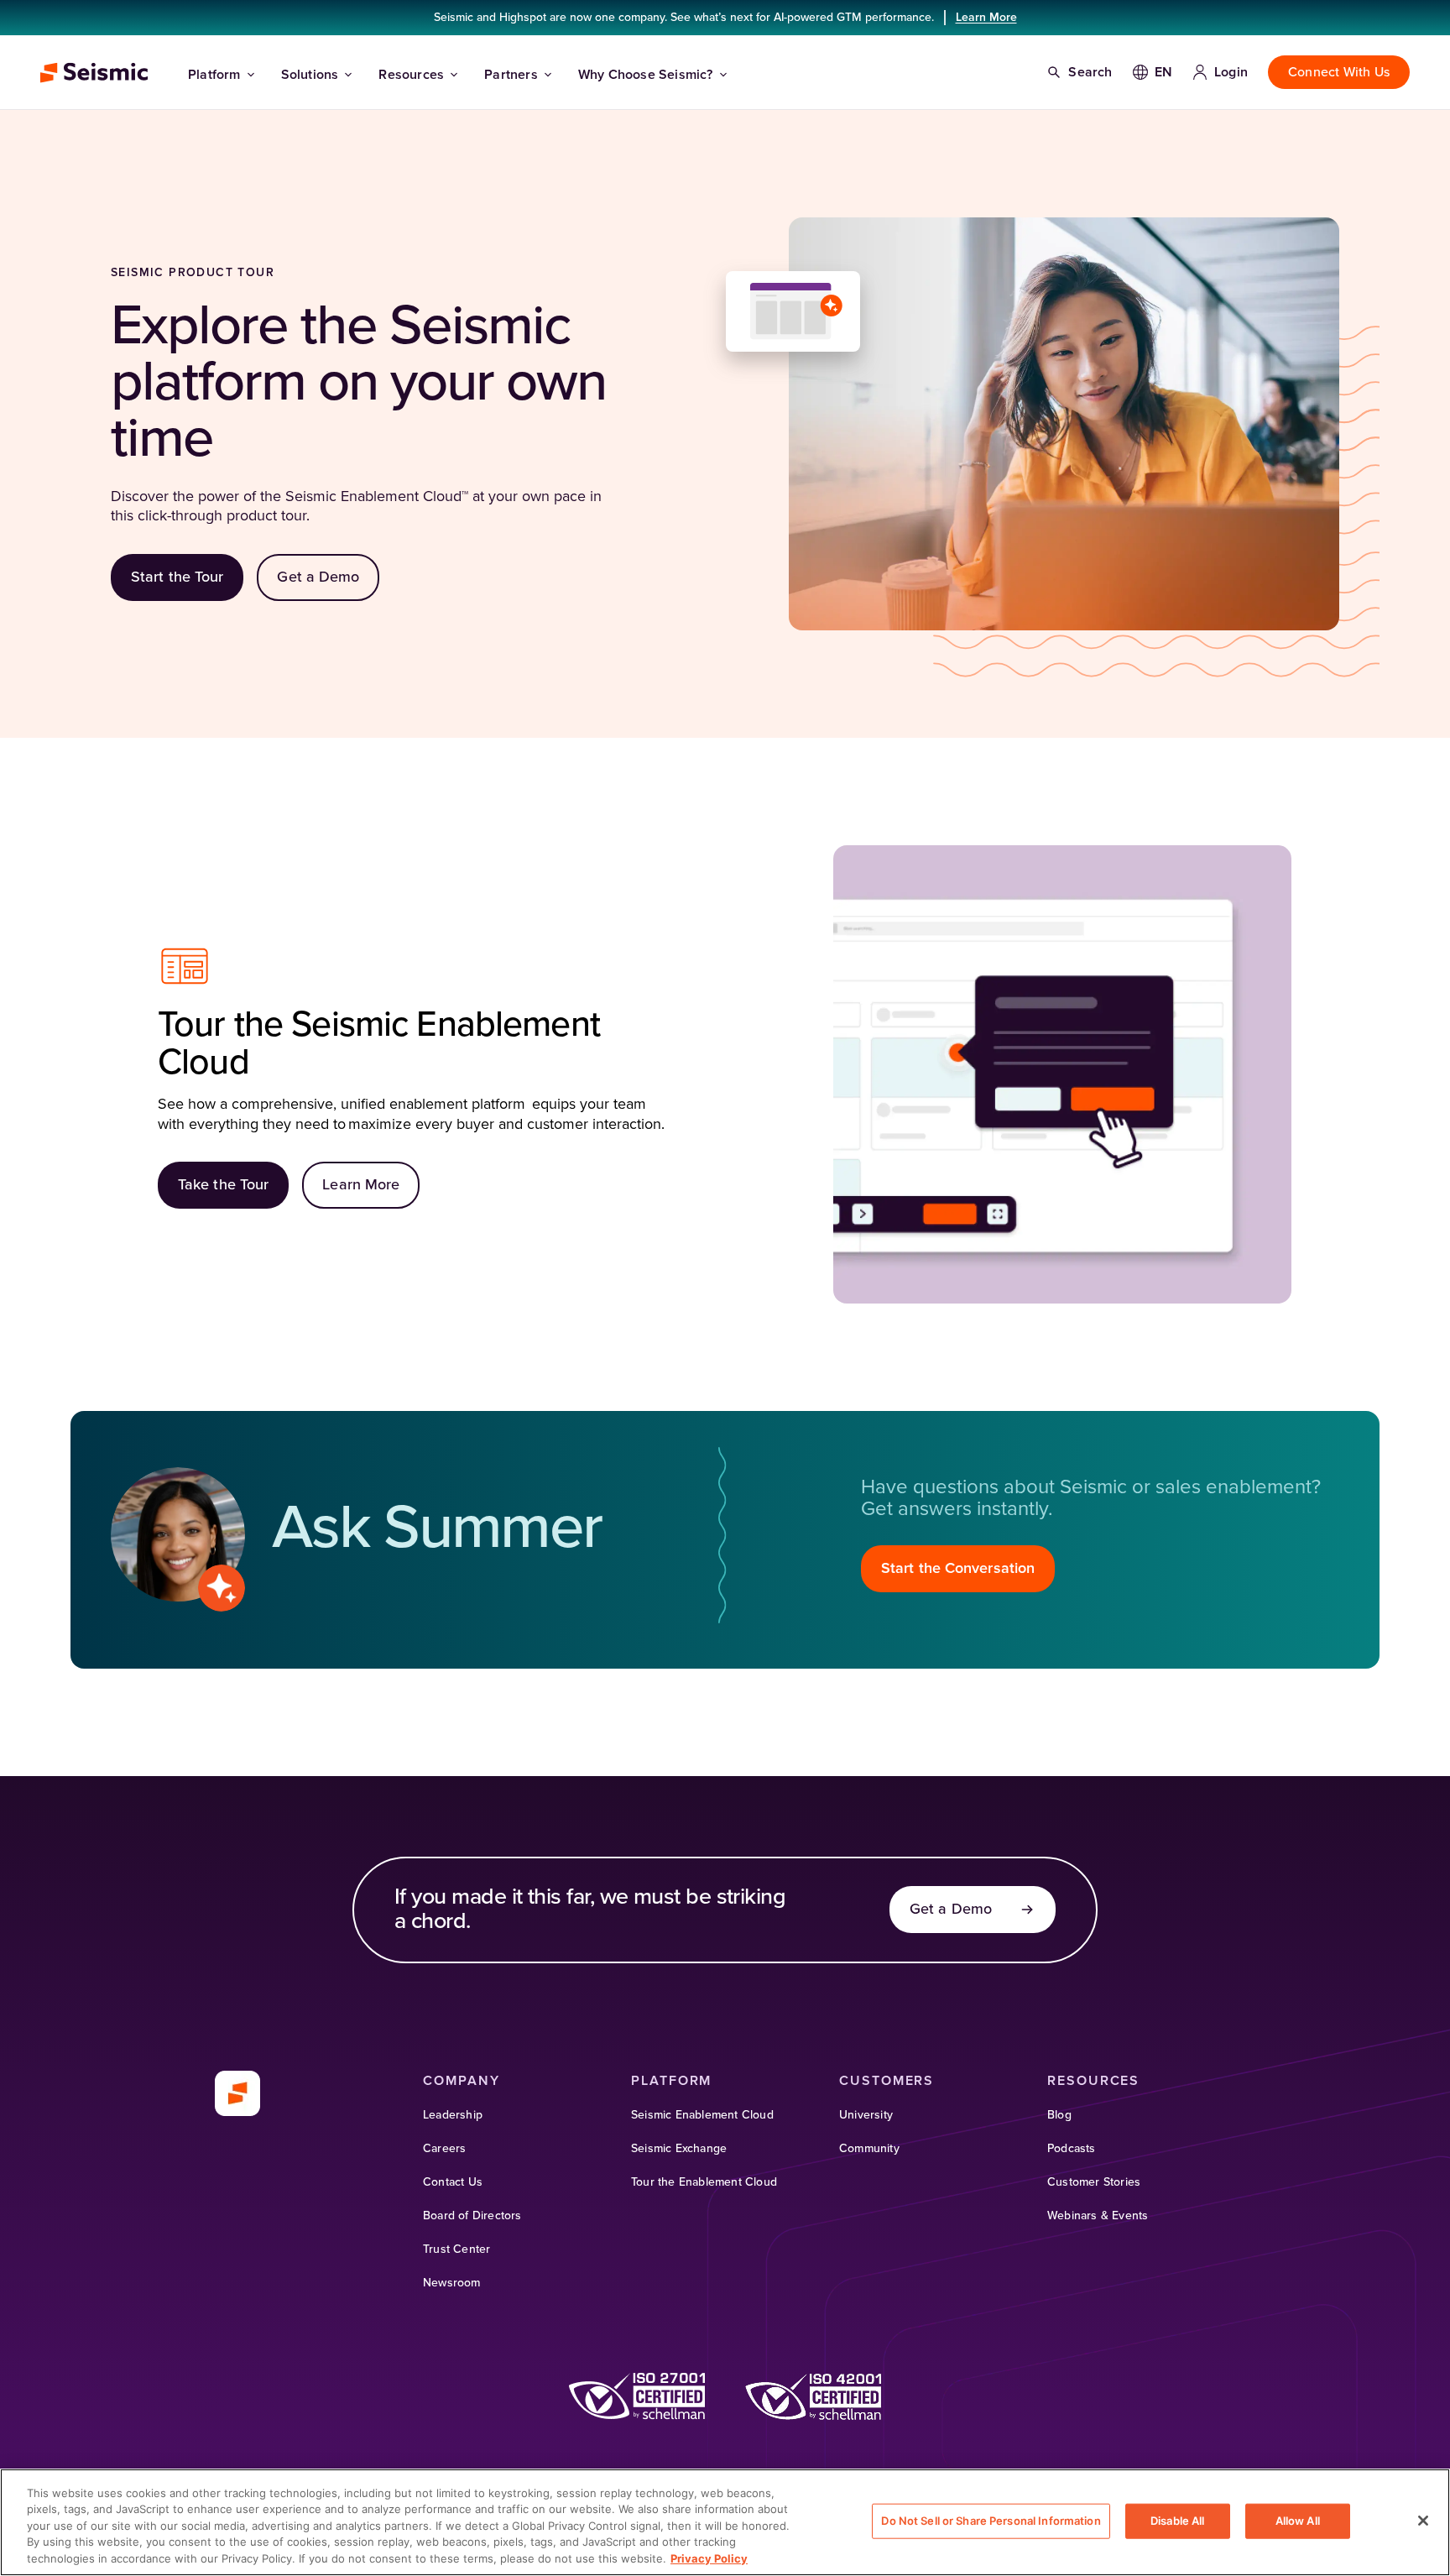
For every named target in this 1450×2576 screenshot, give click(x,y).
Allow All (1298, 2521)
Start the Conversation (958, 1569)
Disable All (1177, 2521)
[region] (725, 2522)
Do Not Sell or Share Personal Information (991, 2521)
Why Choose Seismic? (646, 75)
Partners (511, 75)
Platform (214, 75)
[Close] (1423, 2521)
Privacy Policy (709, 2558)
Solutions (310, 75)
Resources (411, 75)
